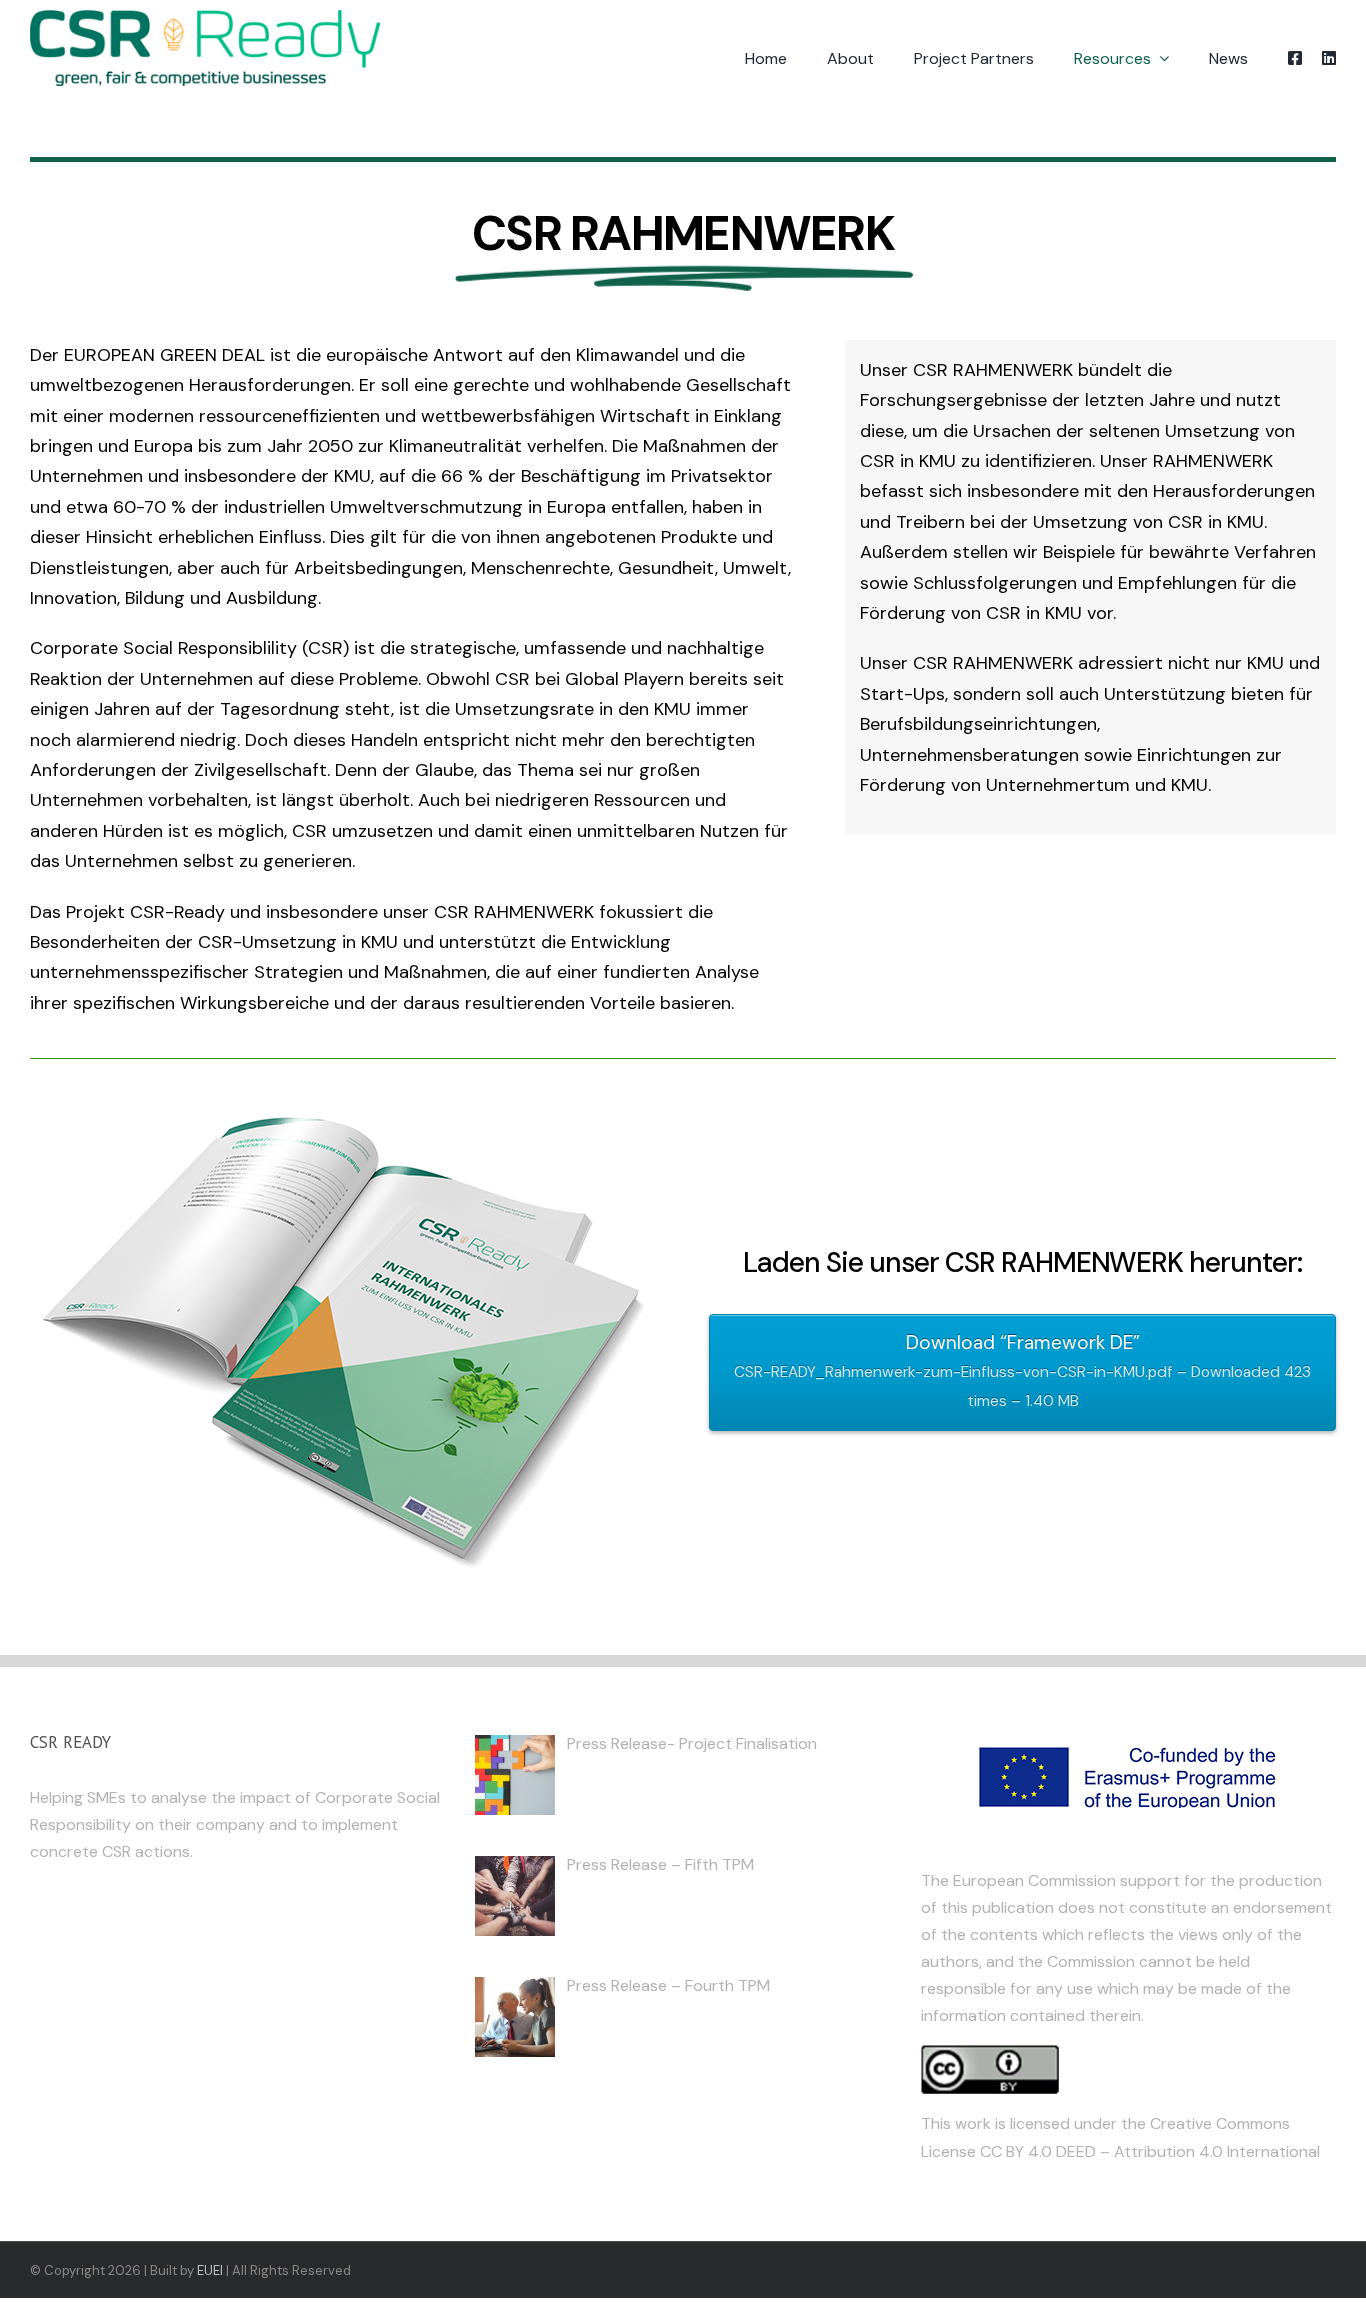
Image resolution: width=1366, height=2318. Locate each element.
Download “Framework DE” (1022, 1370)
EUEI (210, 2270)
